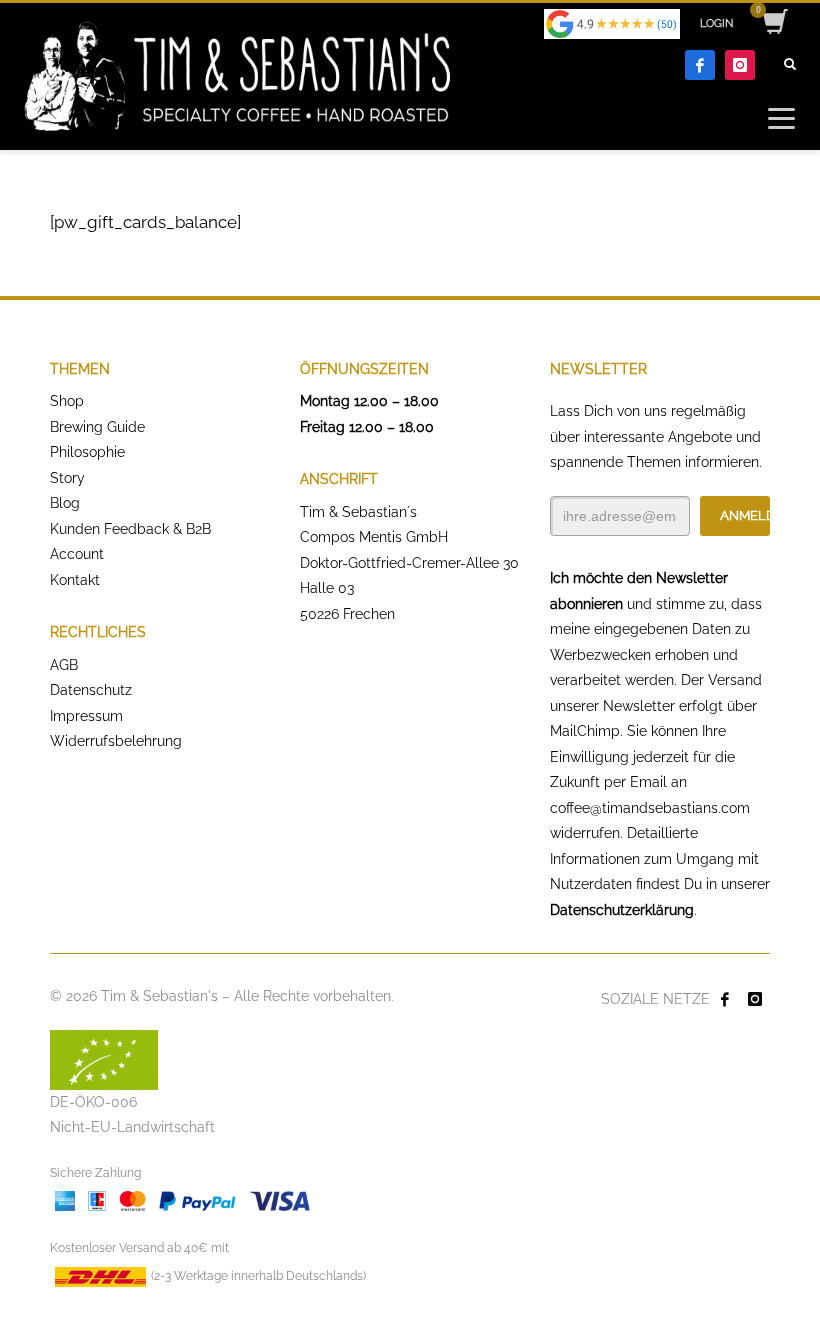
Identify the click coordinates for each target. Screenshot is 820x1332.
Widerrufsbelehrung (116, 741)
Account (77, 554)
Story (67, 478)
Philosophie (87, 452)
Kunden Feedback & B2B (130, 529)
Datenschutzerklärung (622, 910)
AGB (64, 665)
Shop (67, 401)
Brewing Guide (97, 427)
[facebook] (700, 65)
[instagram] (740, 65)
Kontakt (75, 580)
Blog (65, 503)
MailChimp (585, 731)
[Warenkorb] (774, 24)
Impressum (86, 716)
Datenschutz (91, 690)
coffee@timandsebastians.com (650, 808)
